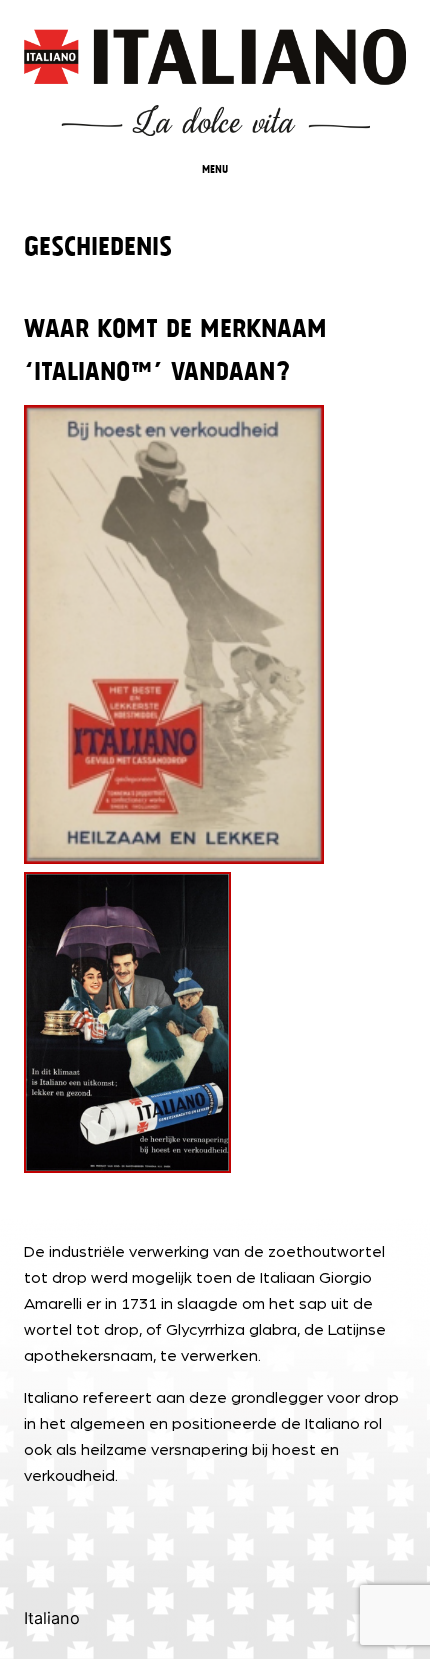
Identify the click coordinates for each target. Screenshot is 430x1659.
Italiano (52, 1618)
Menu (215, 167)
